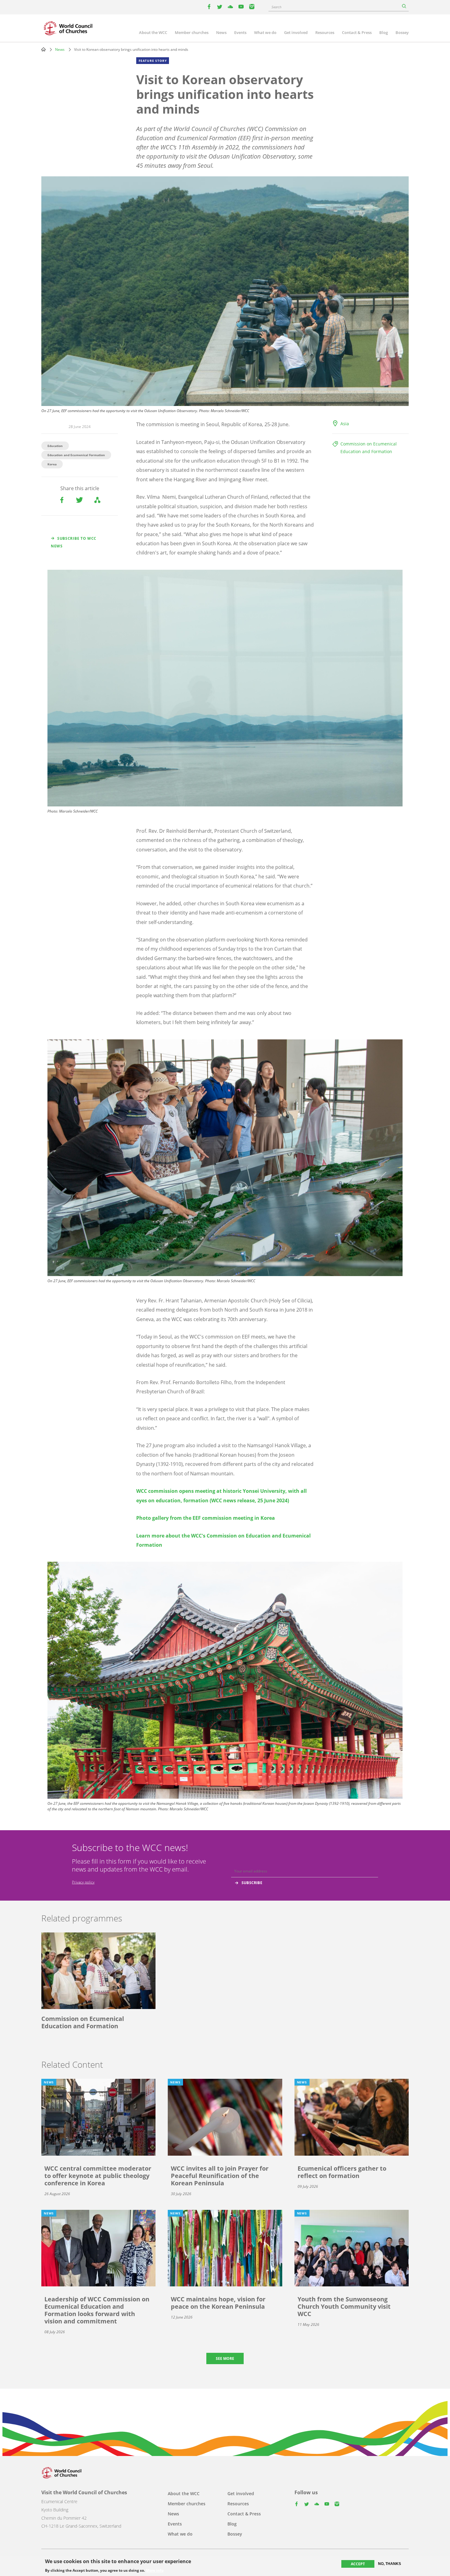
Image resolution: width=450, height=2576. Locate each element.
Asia (345, 424)
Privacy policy (83, 1882)
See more (225, 2358)
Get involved (296, 32)
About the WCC (153, 32)
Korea (52, 464)
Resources (325, 32)
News (221, 32)
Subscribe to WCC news (74, 542)
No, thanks (390, 2564)
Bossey (402, 32)
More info (155, 2570)
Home (43, 49)
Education (55, 446)
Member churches (192, 32)
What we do (265, 32)
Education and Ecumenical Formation (76, 455)
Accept (358, 2564)
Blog (384, 32)
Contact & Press (357, 32)
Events (240, 32)
